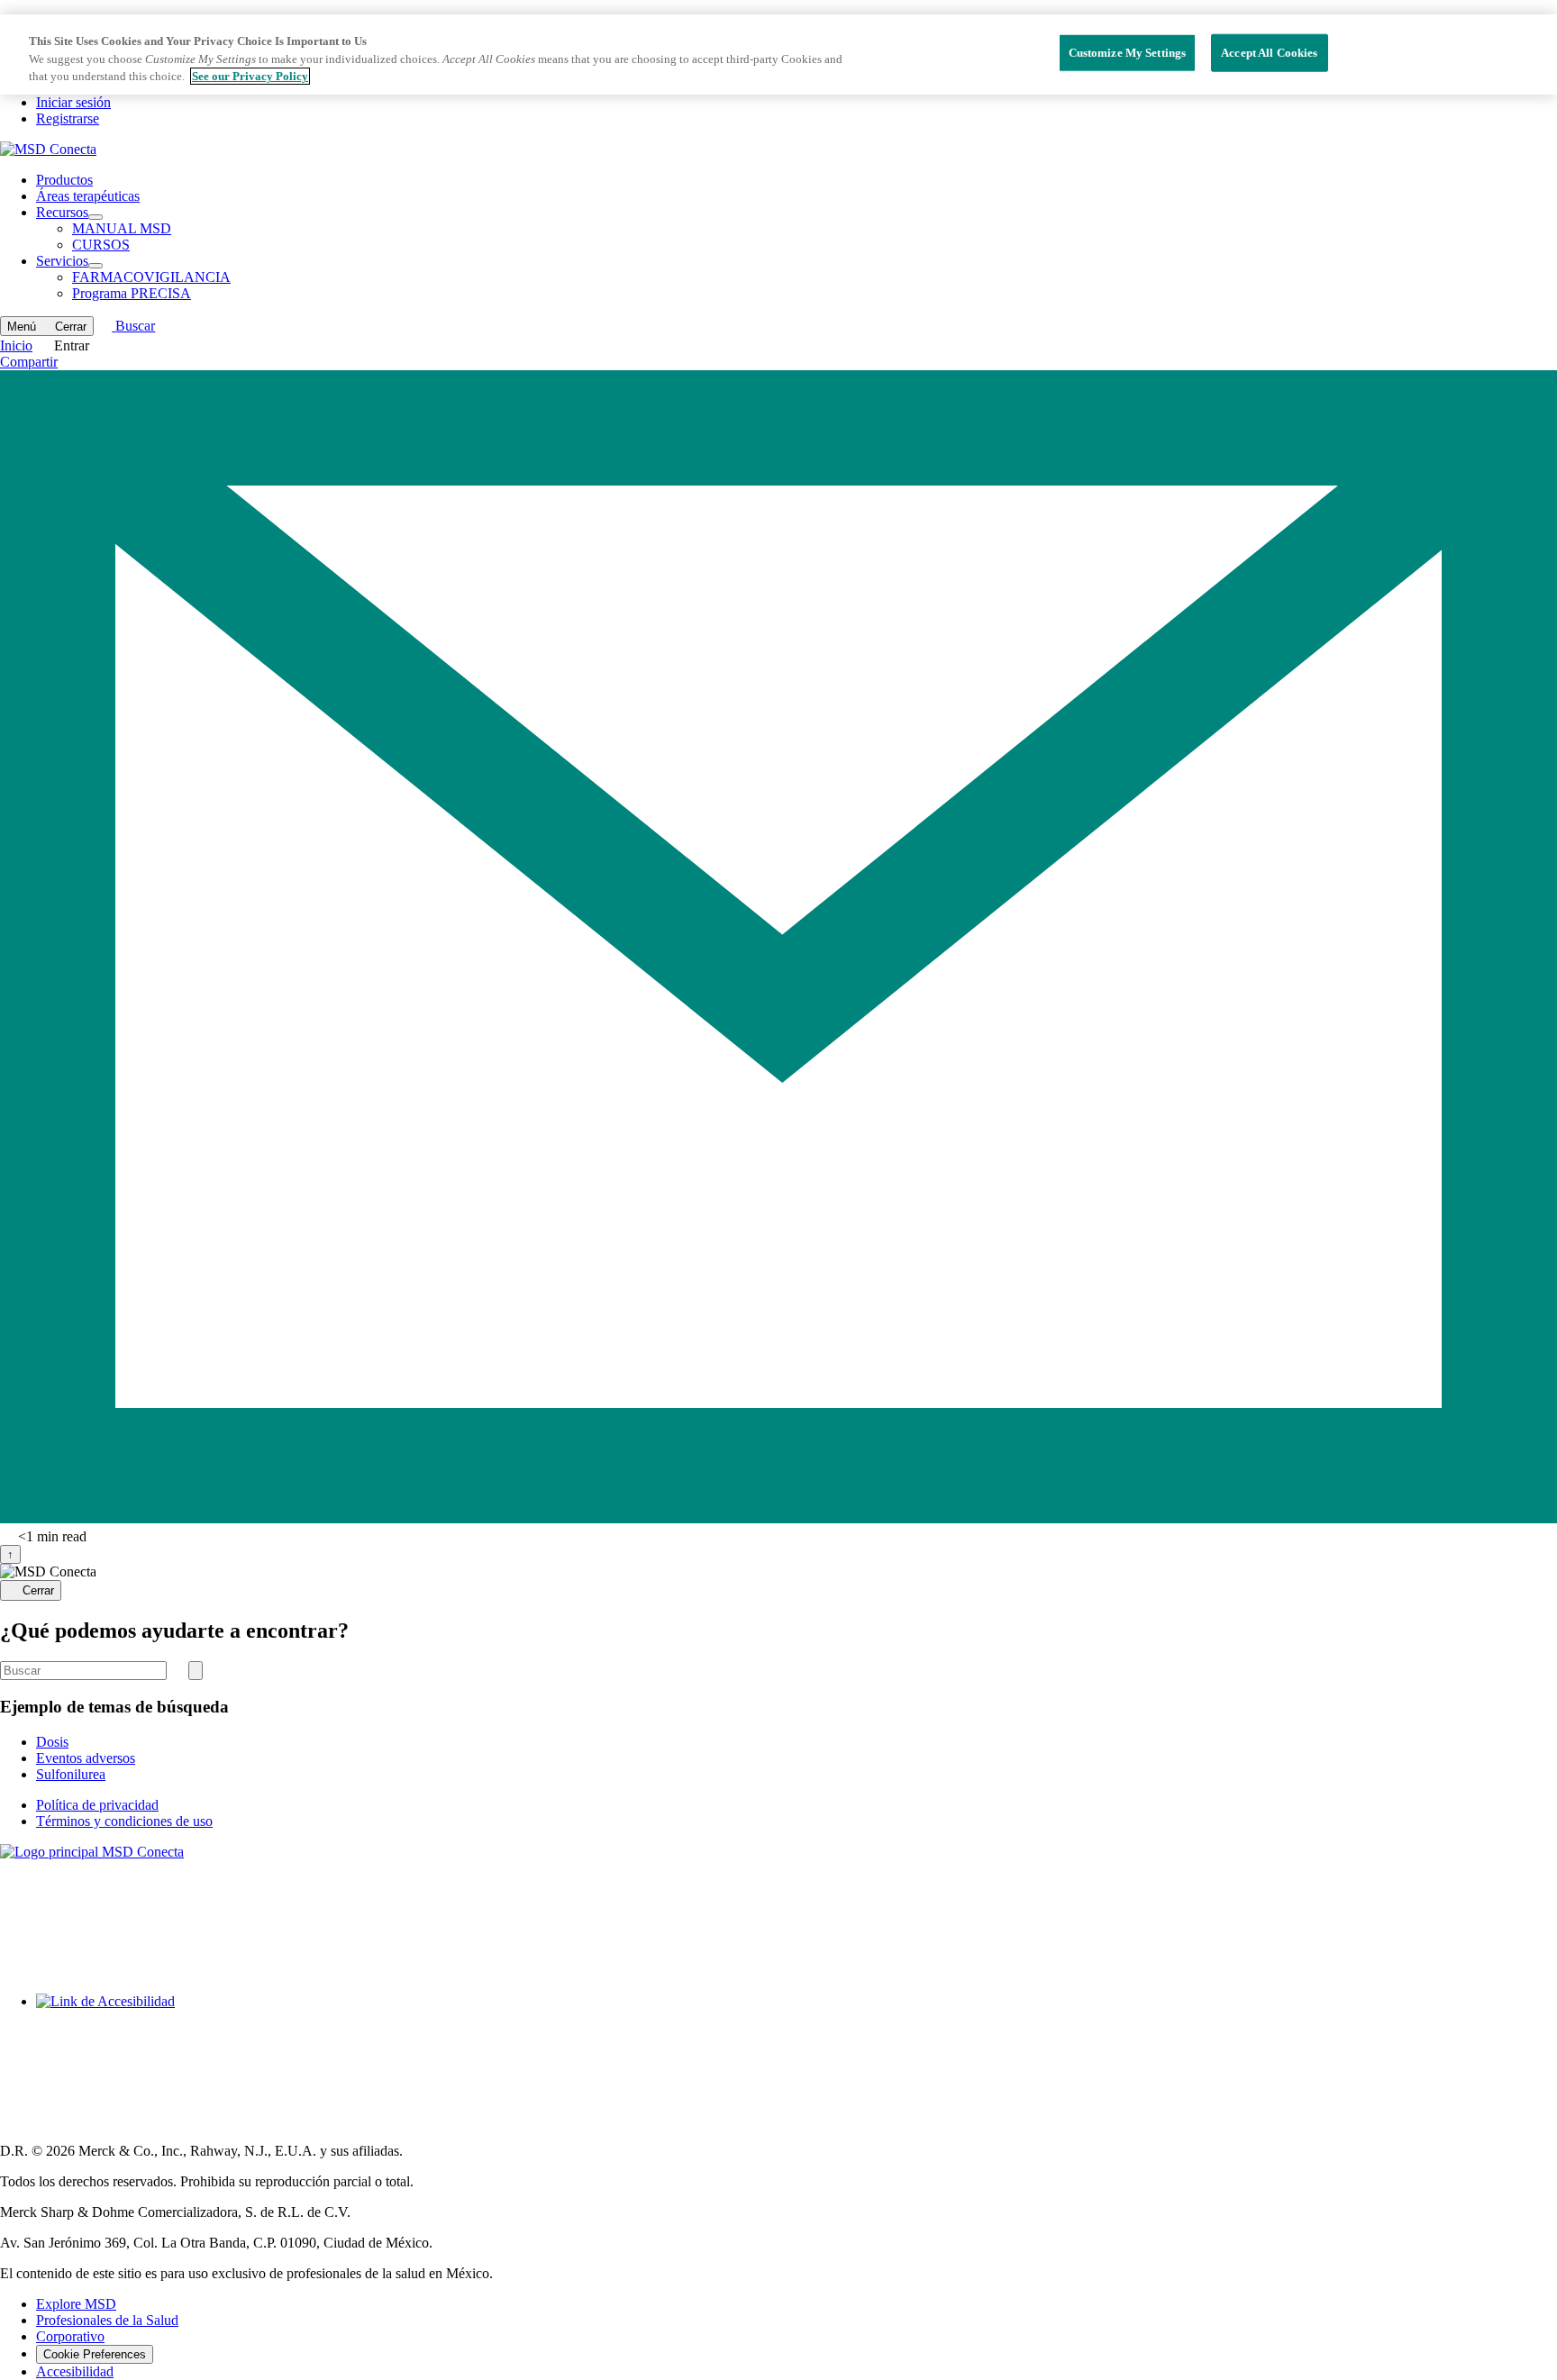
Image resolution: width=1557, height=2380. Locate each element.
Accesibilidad (75, 2371)
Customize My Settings (1128, 53)
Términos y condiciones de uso (124, 1821)
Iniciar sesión (73, 102)
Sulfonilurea (71, 1774)
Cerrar (38, 1591)
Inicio (16, 345)
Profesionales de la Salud (107, 2320)
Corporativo (70, 2336)
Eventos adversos (86, 1758)
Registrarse (68, 118)
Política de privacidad (97, 1805)
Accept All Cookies (1269, 53)
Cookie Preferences (95, 2354)
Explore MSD (76, 2304)
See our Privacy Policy (250, 76)
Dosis (52, 1742)
